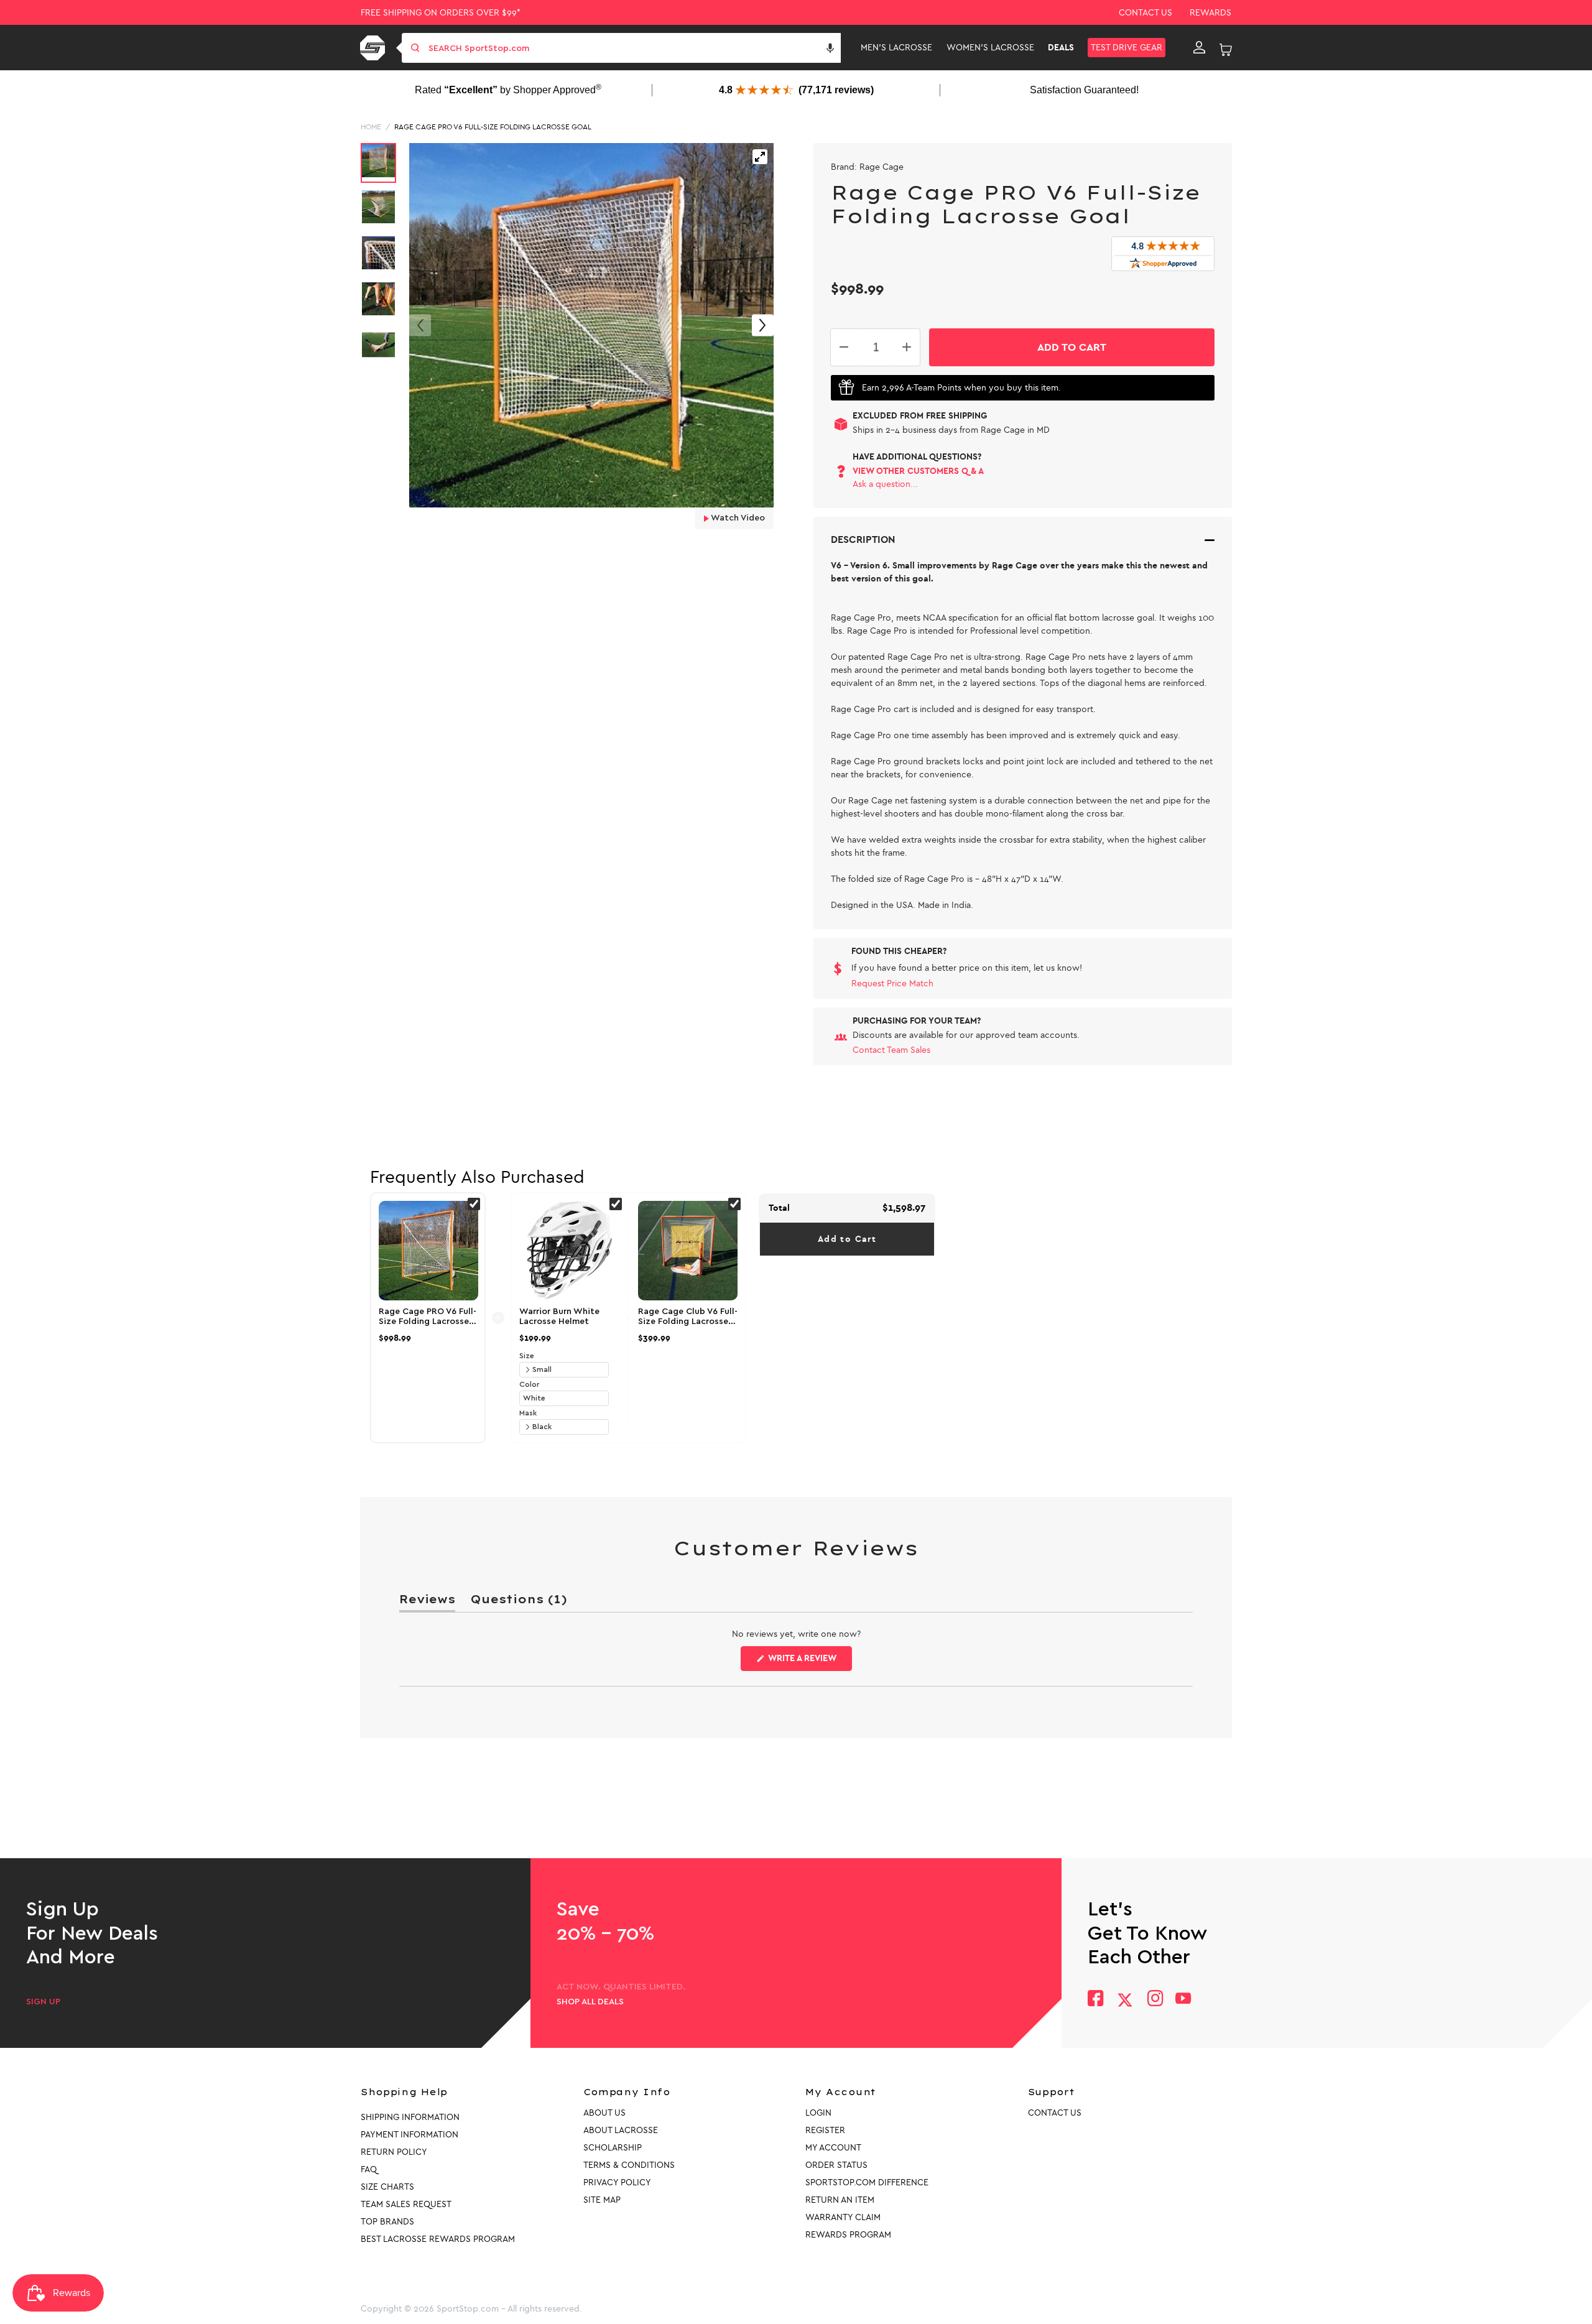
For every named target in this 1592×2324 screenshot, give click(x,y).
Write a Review (809, 1662)
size (527, 1356)
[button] (830, 48)
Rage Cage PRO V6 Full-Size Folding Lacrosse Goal (493, 127)
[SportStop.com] (375, 48)
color (529, 1384)
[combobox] (633, 48)
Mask (528, 1413)
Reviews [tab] (427, 1602)
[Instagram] (1155, 2000)
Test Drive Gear (1127, 48)
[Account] (1199, 48)
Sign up (43, 2002)
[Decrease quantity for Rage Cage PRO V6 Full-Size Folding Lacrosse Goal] (844, 347)
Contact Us (1145, 13)
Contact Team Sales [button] (891, 1050)
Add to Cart (847, 1239)
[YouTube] (1183, 2000)
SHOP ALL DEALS (590, 2002)
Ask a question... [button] (885, 484)
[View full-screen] (760, 157)
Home (371, 127)
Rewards (1210, 13)
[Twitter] (1125, 2000)
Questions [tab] (519, 1602)
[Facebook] (1095, 2000)
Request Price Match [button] (892, 984)
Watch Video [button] (737, 518)
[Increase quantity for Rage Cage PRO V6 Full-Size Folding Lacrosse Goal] (907, 347)
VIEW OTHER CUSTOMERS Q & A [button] (918, 471)
